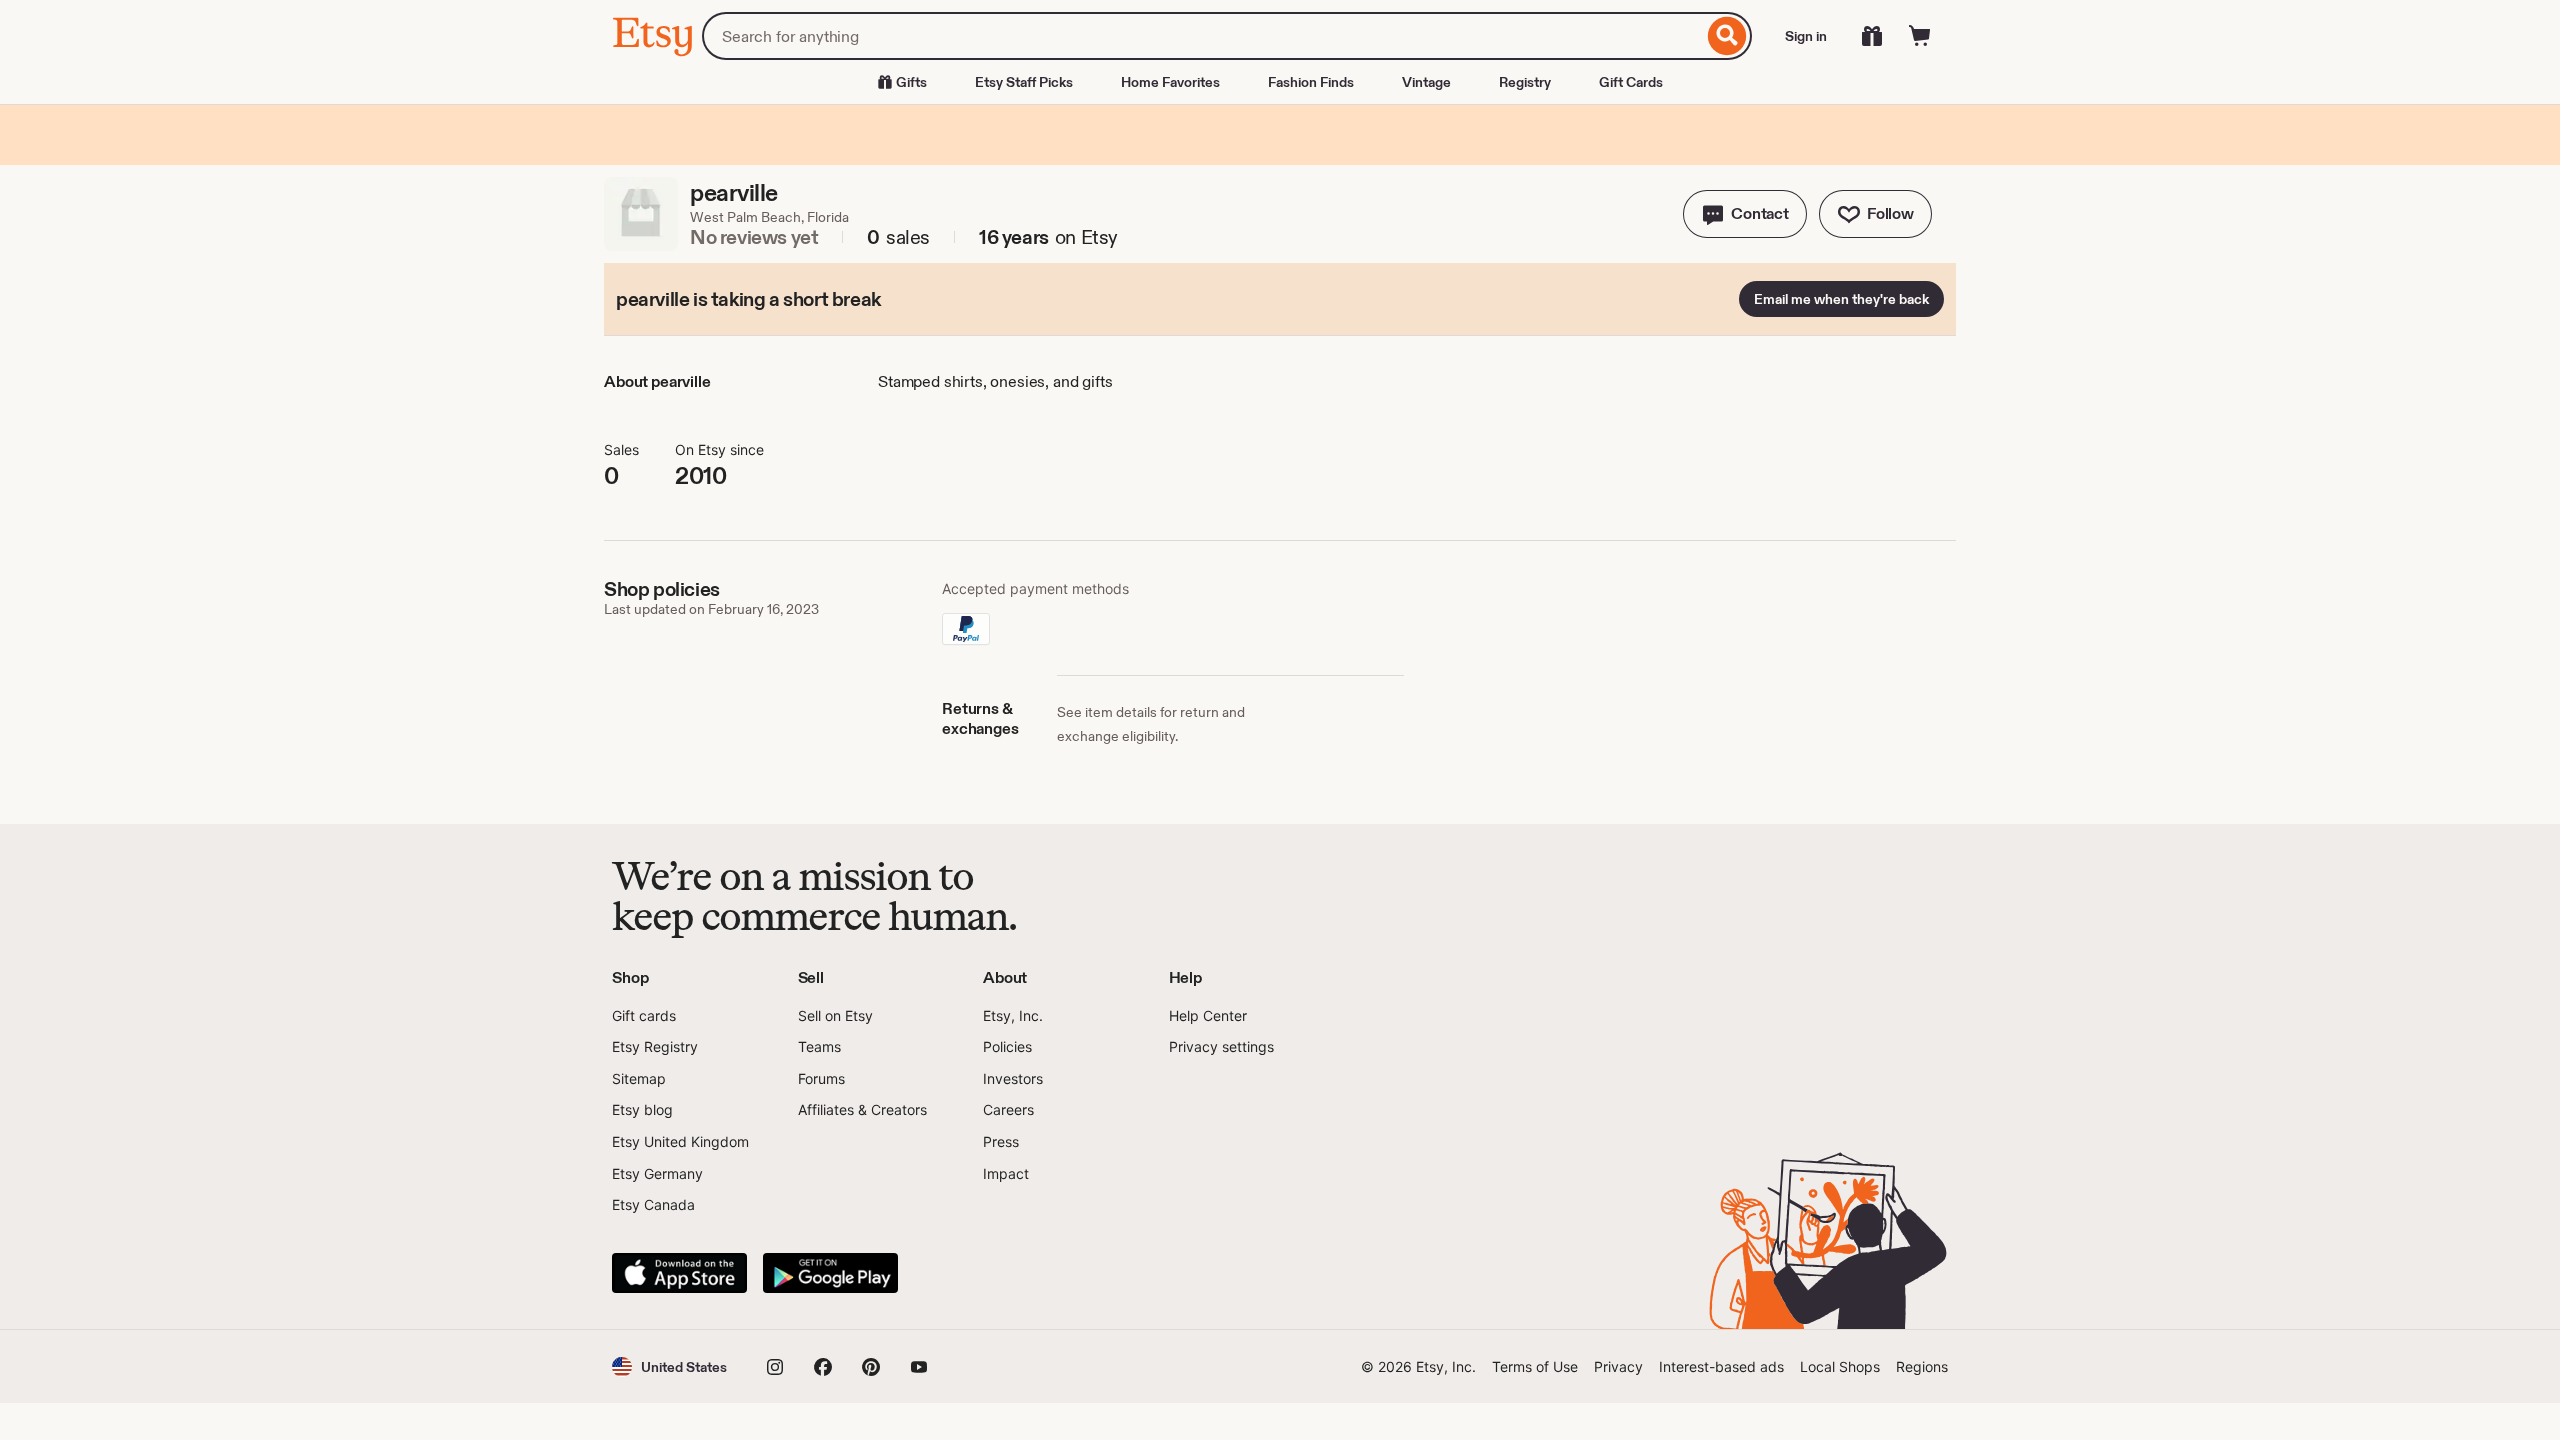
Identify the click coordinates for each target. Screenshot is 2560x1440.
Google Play (830, 1273)
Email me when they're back (1841, 299)
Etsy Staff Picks (1024, 82)
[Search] (1727, 36)
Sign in (1806, 36)
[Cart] (1920, 36)
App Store (679, 1273)
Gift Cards (1631, 82)
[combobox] (1202, 36)
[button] (1745, 214)
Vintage (1426, 82)
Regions (1922, 1366)
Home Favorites (1170, 82)
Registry (1525, 82)
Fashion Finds (1311, 82)
